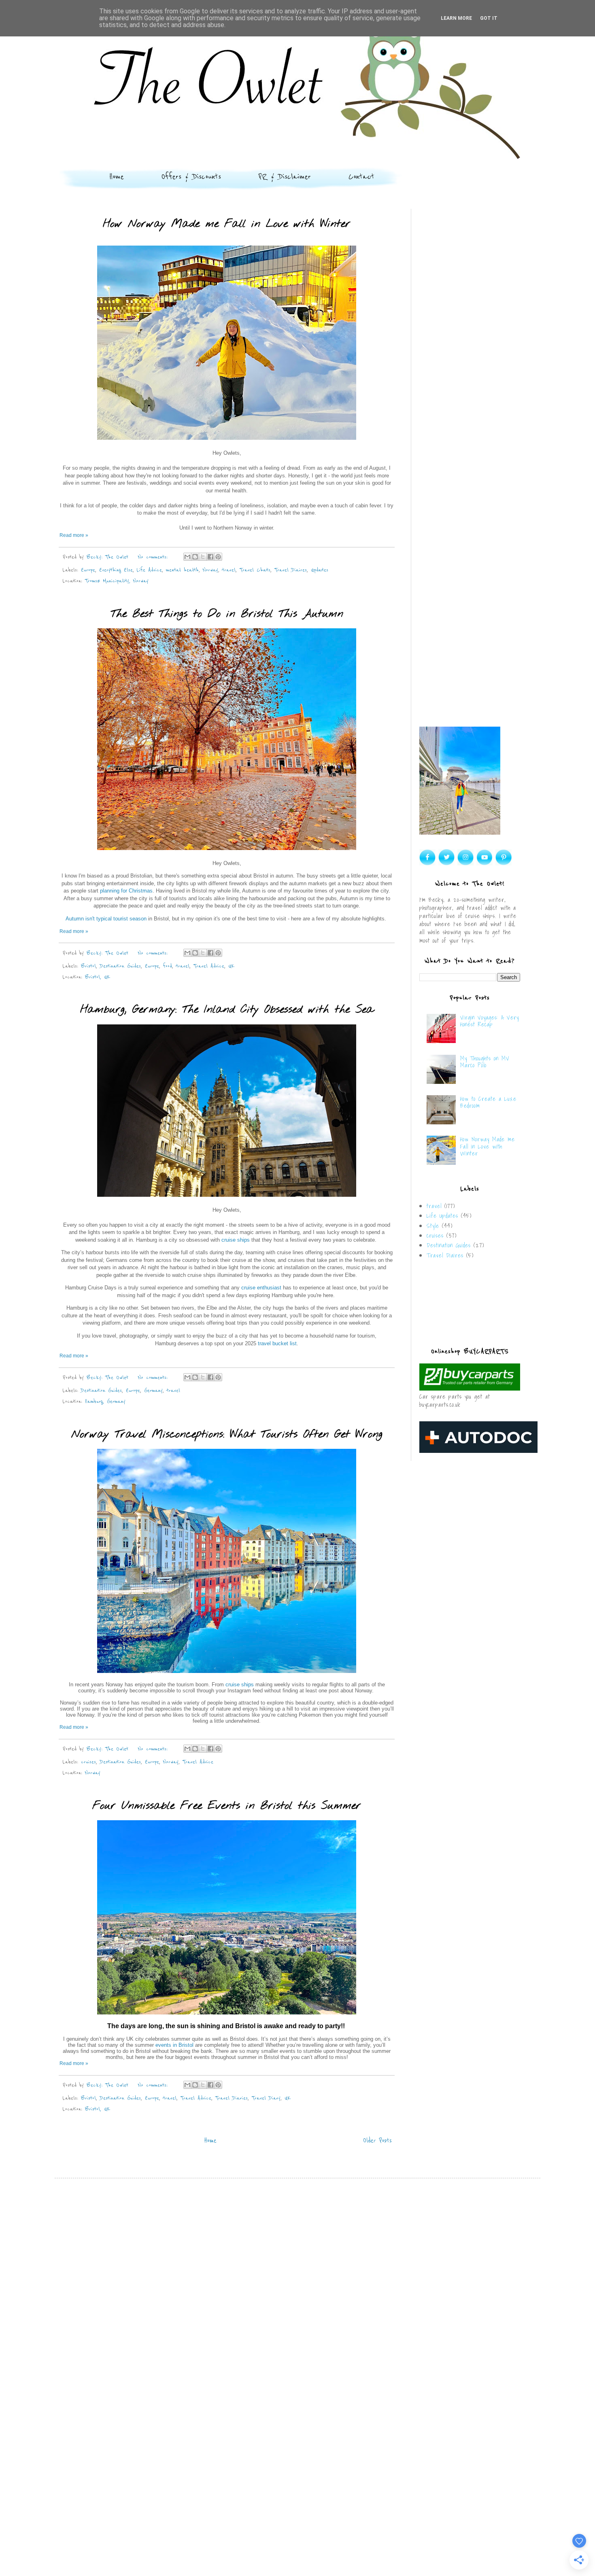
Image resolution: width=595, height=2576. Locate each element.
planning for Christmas (126, 891)
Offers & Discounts (191, 177)
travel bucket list (277, 1343)
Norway (210, 570)
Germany (153, 1390)
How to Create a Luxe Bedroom (488, 1102)
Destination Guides (120, 966)
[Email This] (187, 557)
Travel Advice (209, 966)
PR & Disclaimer (285, 177)
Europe (88, 570)
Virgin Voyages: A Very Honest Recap (490, 1021)
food (168, 966)
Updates (320, 570)
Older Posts (377, 2141)
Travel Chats (255, 570)
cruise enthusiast (261, 1288)
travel (229, 570)
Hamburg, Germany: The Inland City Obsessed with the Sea (227, 1010)
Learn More (456, 18)
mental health (182, 570)
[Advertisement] (470, 338)
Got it (489, 18)
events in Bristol (174, 2045)
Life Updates (442, 1216)
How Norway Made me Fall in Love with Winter (227, 224)
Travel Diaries (232, 2098)
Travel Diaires (291, 570)
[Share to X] (203, 557)
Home (117, 177)
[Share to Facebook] (210, 557)
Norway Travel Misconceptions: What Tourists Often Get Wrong (227, 1434)
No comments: (154, 557)
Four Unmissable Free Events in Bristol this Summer (227, 1806)
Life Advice (149, 570)
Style (433, 1226)
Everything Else (116, 570)
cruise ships (236, 1240)
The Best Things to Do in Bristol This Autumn (227, 614)
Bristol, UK (98, 977)
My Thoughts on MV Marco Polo (485, 1062)
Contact (361, 177)
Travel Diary (266, 2098)
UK (231, 966)
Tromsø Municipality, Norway (117, 581)
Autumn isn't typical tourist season (106, 919)
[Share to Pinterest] (218, 557)
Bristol (88, 966)
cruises (88, 1762)
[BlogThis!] (195, 557)
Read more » (74, 535)
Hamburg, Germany (105, 1401)
